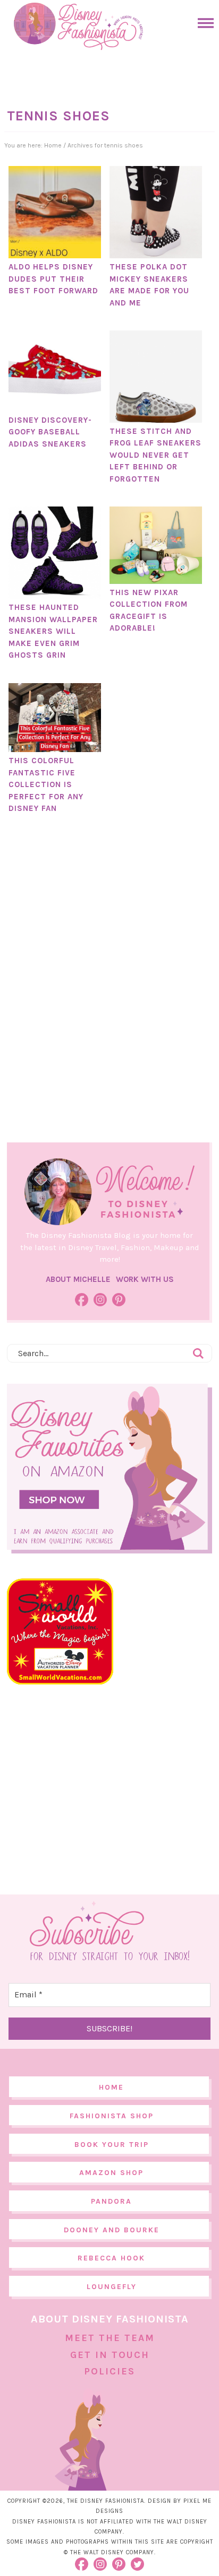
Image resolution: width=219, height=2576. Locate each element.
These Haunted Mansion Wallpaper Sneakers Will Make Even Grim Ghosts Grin (53, 631)
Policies (109, 2371)
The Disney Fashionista (78, 27)
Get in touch (110, 2355)
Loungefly (112, 2287)
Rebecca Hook (111, 2258)
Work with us (145, 1279)
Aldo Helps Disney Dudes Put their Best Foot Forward (53, 279)
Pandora (111, 2201)
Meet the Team (110, 2338)
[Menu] (203, 23)
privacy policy (129, 2554)
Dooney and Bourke (112, 2230)
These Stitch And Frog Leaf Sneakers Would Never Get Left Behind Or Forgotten (155, 455)
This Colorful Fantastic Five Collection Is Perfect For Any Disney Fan (46, 784)
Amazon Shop (111, 2173)
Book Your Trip (112, 2145)
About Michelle (78, 1279)
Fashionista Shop (112, 2116)
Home (111, 2087)
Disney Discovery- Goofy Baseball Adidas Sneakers (50, 432)
